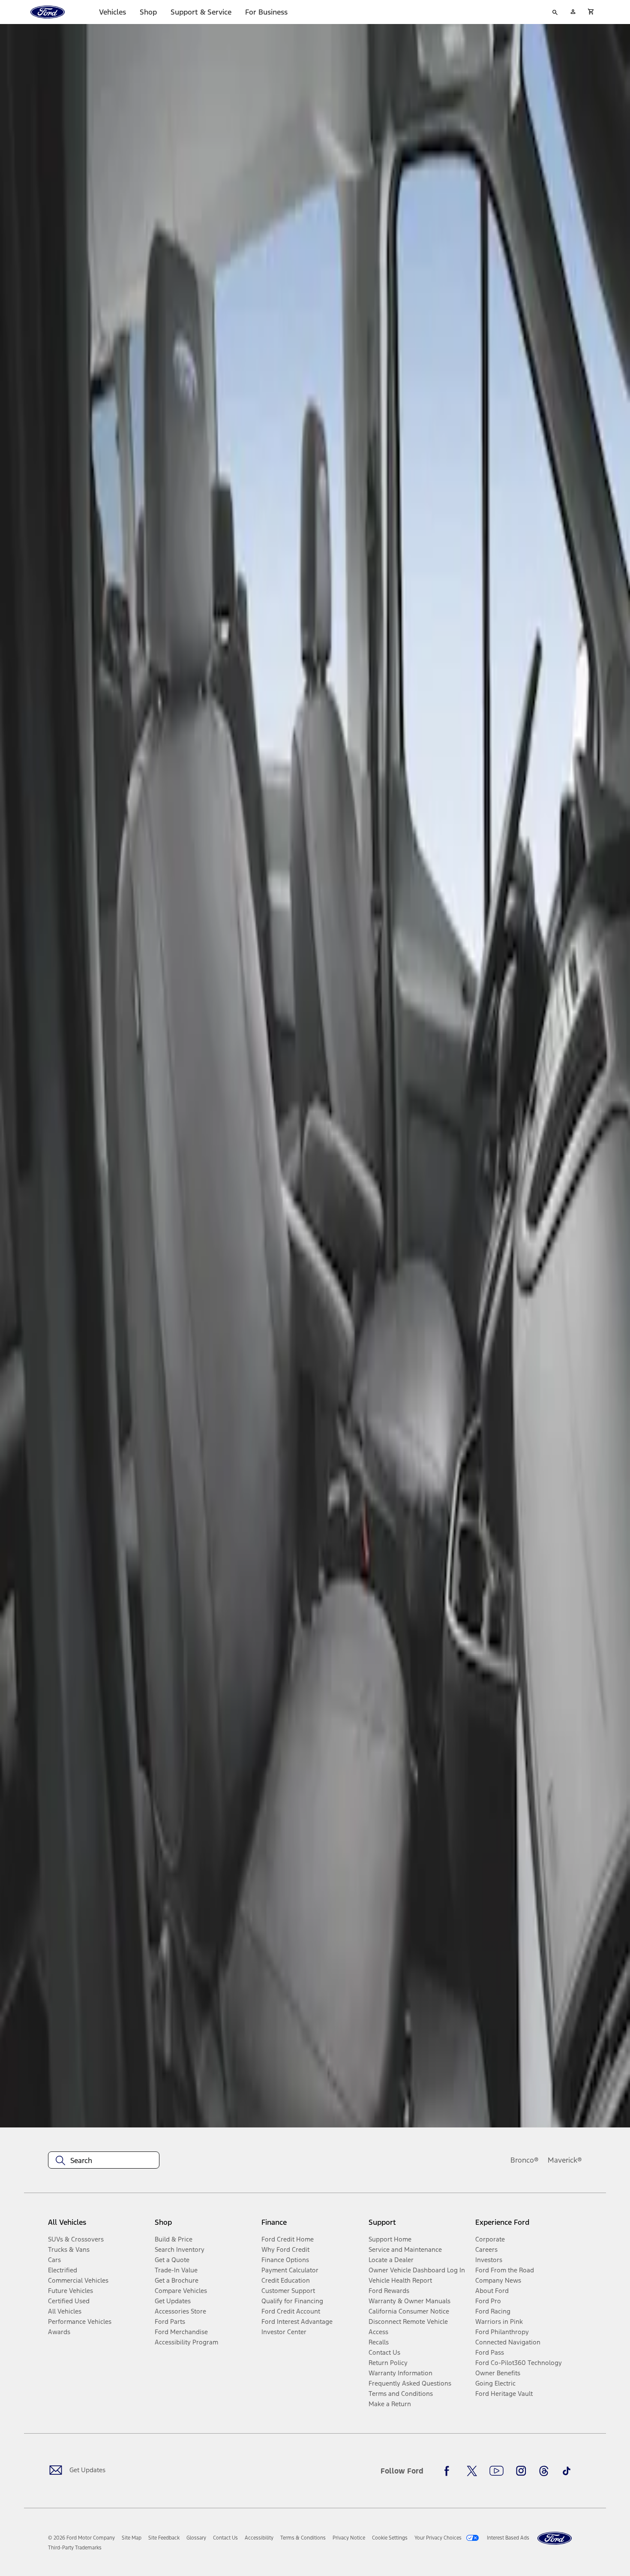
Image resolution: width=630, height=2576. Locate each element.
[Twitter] (472, 2471)
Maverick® (565, 2160)
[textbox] (104, 2160)
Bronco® (525, 2160)
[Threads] (544, 2471)
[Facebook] (449, 2471)
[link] (132, 2538)
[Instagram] (521, 2471)
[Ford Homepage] (555, 2538)
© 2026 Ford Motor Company (81, 2538)
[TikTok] (567, 2471)
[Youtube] (496, 2471)
